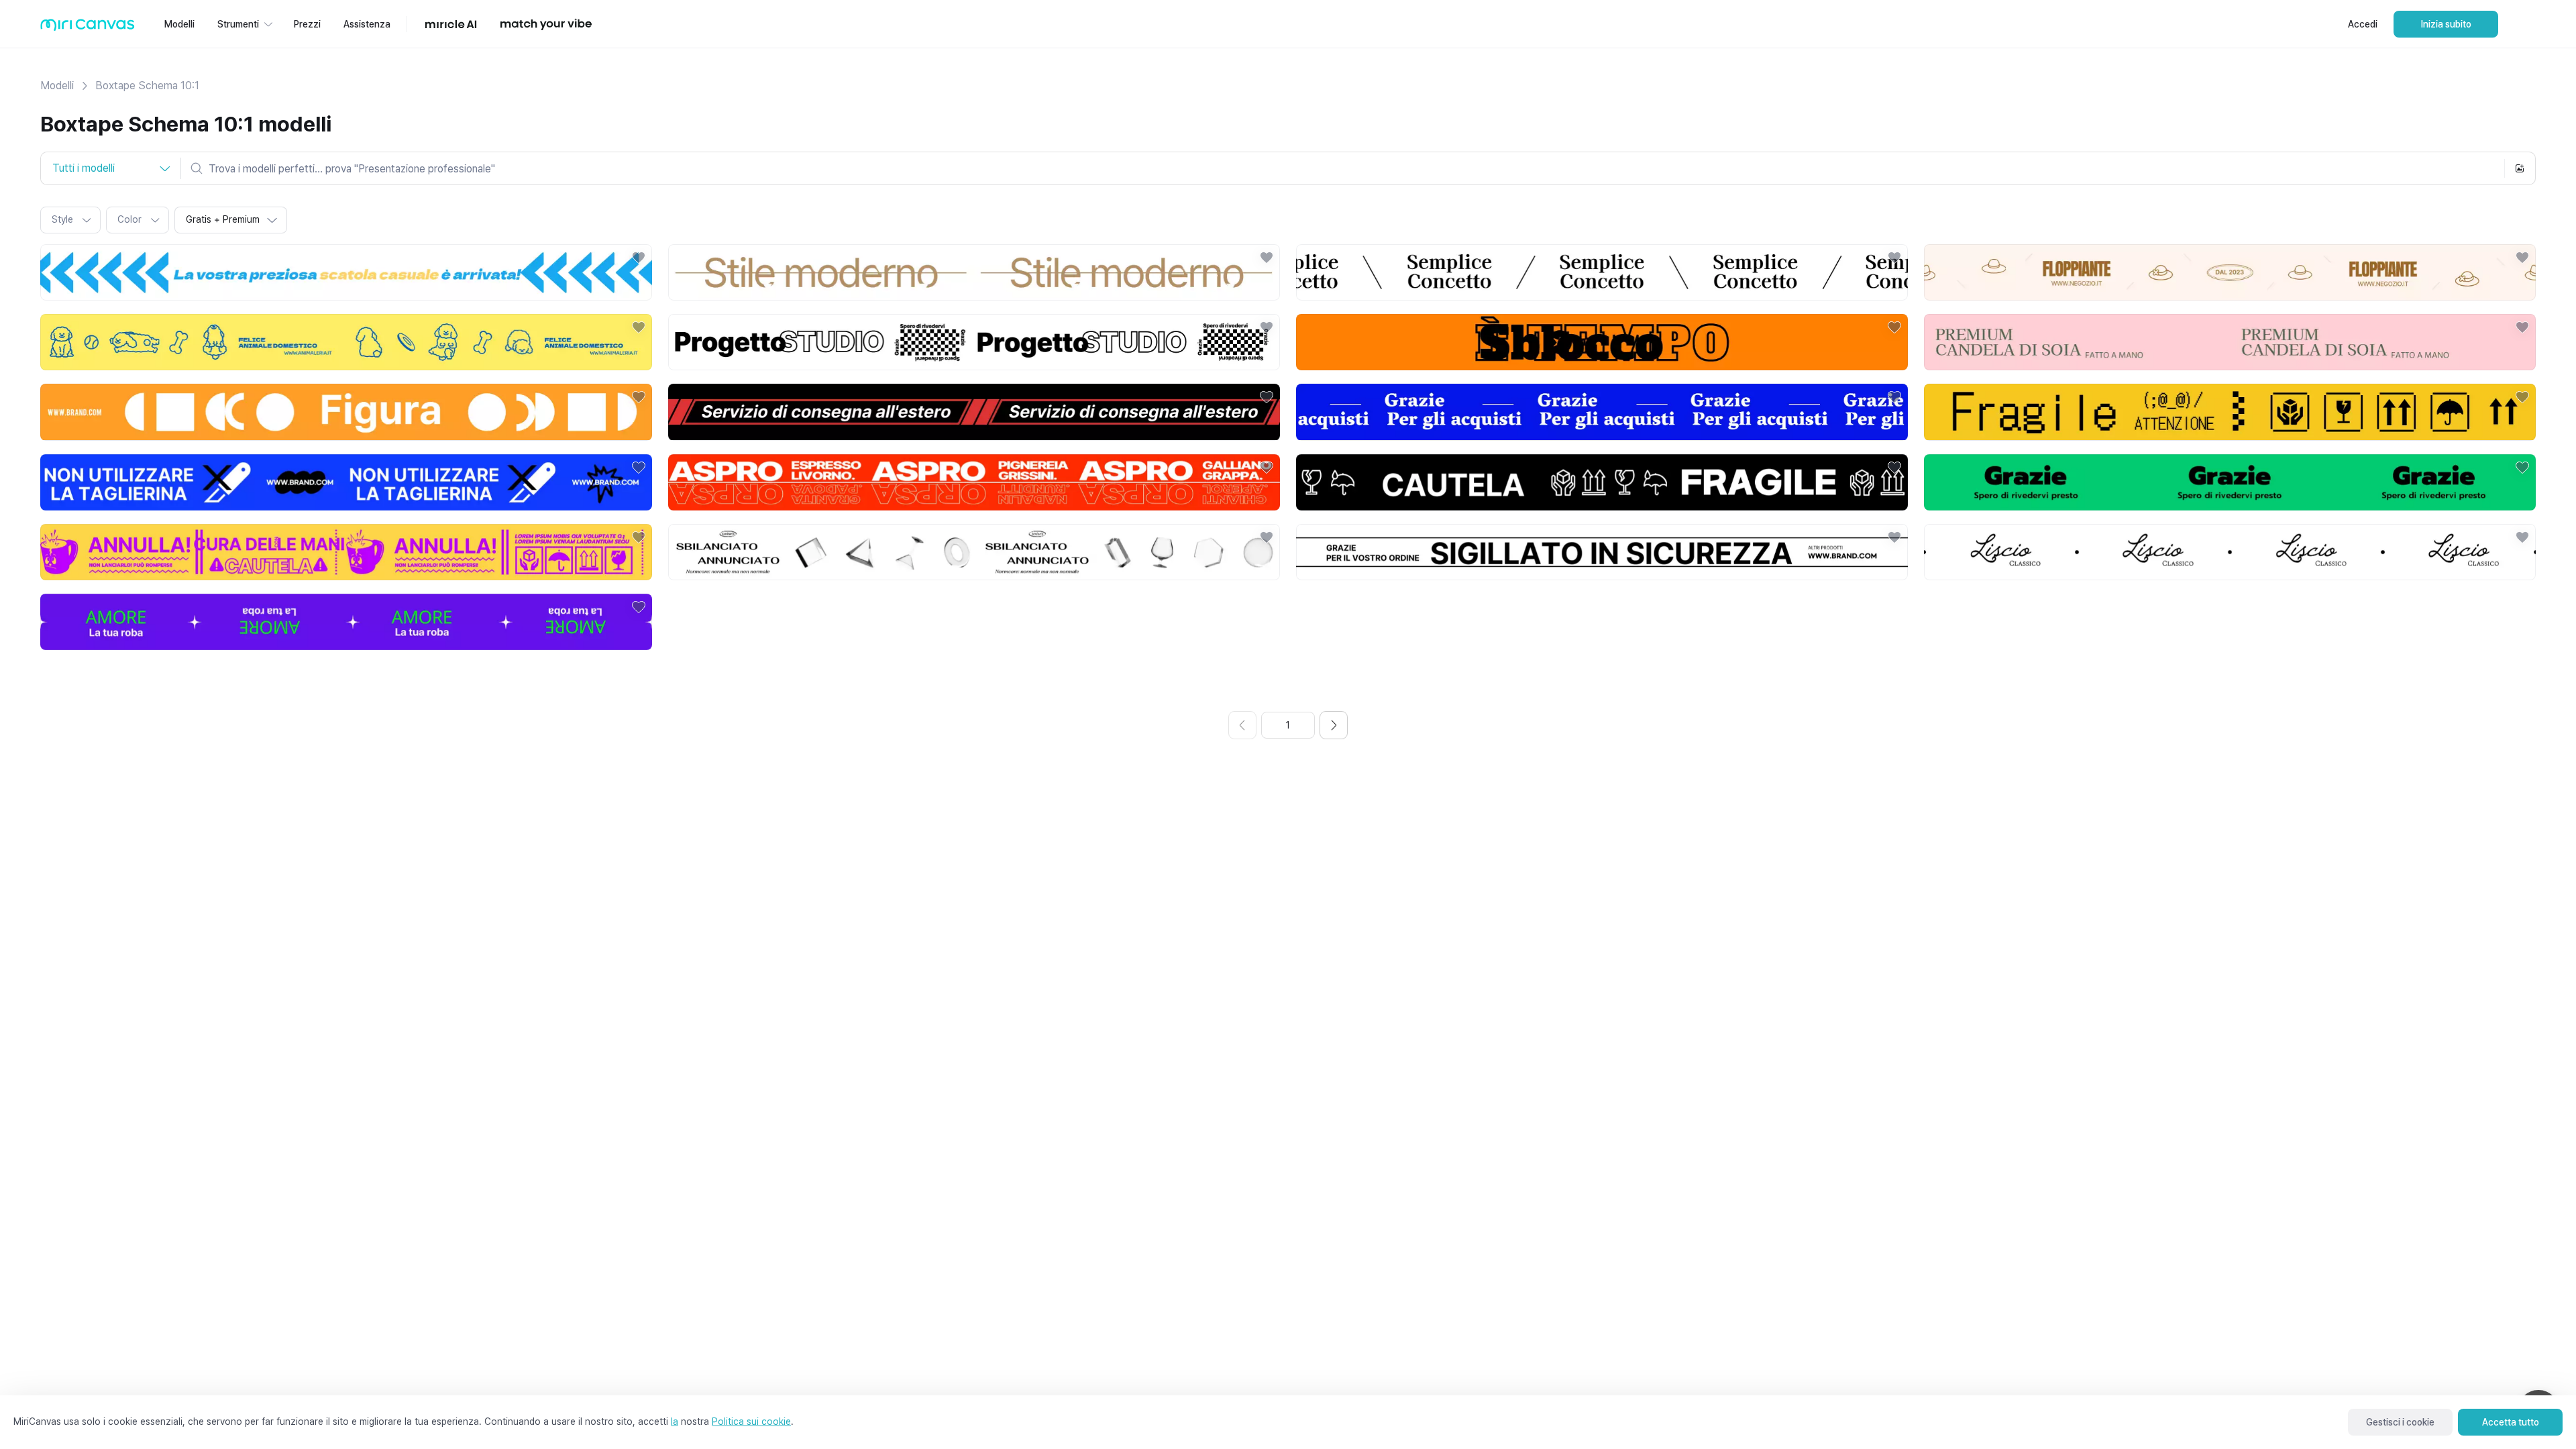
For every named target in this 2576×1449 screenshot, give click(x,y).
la (675, 1421)
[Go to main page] (88, 28)
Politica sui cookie (751, 1421)
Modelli (57, 86)
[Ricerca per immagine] (2520, 168)
